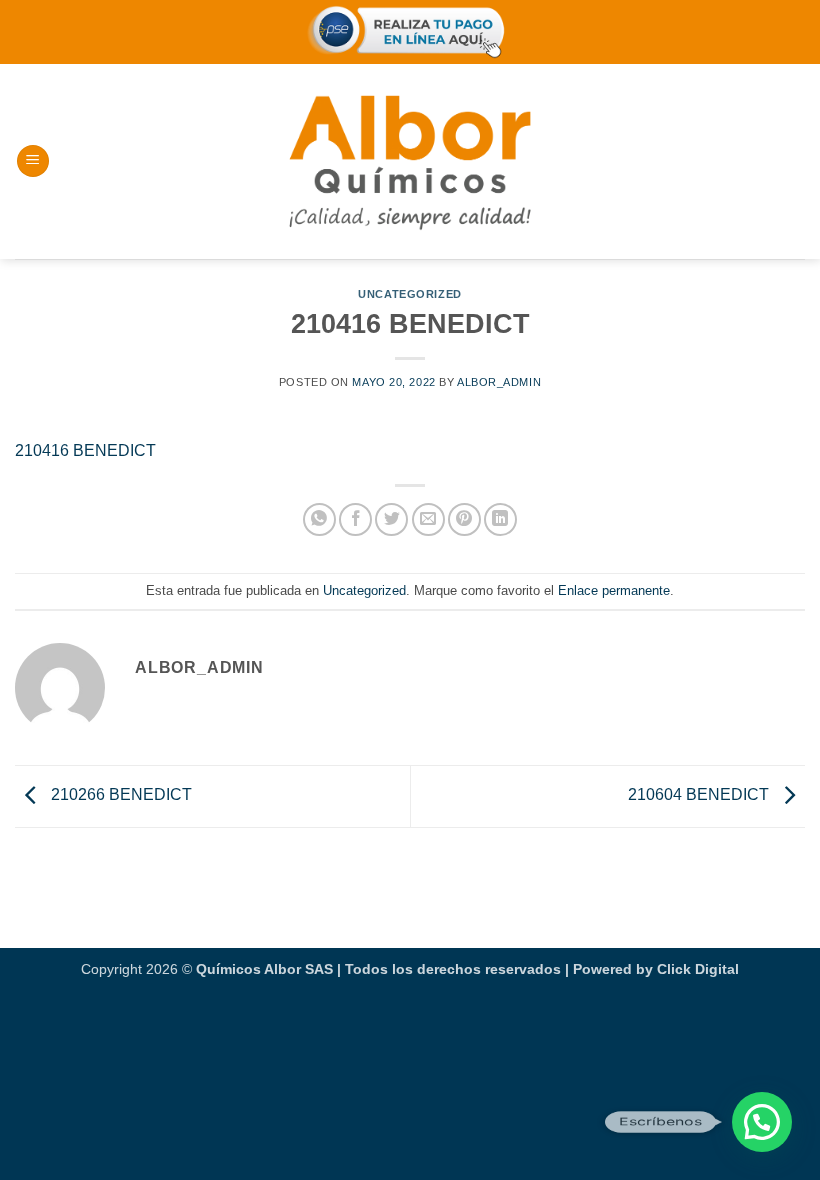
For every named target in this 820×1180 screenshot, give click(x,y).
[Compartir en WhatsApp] (319, 519)
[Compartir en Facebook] (355, 519)
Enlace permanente (614, 590)
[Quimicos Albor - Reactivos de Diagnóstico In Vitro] (410, 160)
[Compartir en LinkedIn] (500, 519)
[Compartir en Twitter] (391, 519)
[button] (33, 161)
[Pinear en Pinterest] (464, 519)
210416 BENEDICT (85, 450)
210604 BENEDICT (700, 794)
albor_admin (499, 382)
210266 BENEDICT (119, 794)
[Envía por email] (428, 519)
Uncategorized (409, 294)
